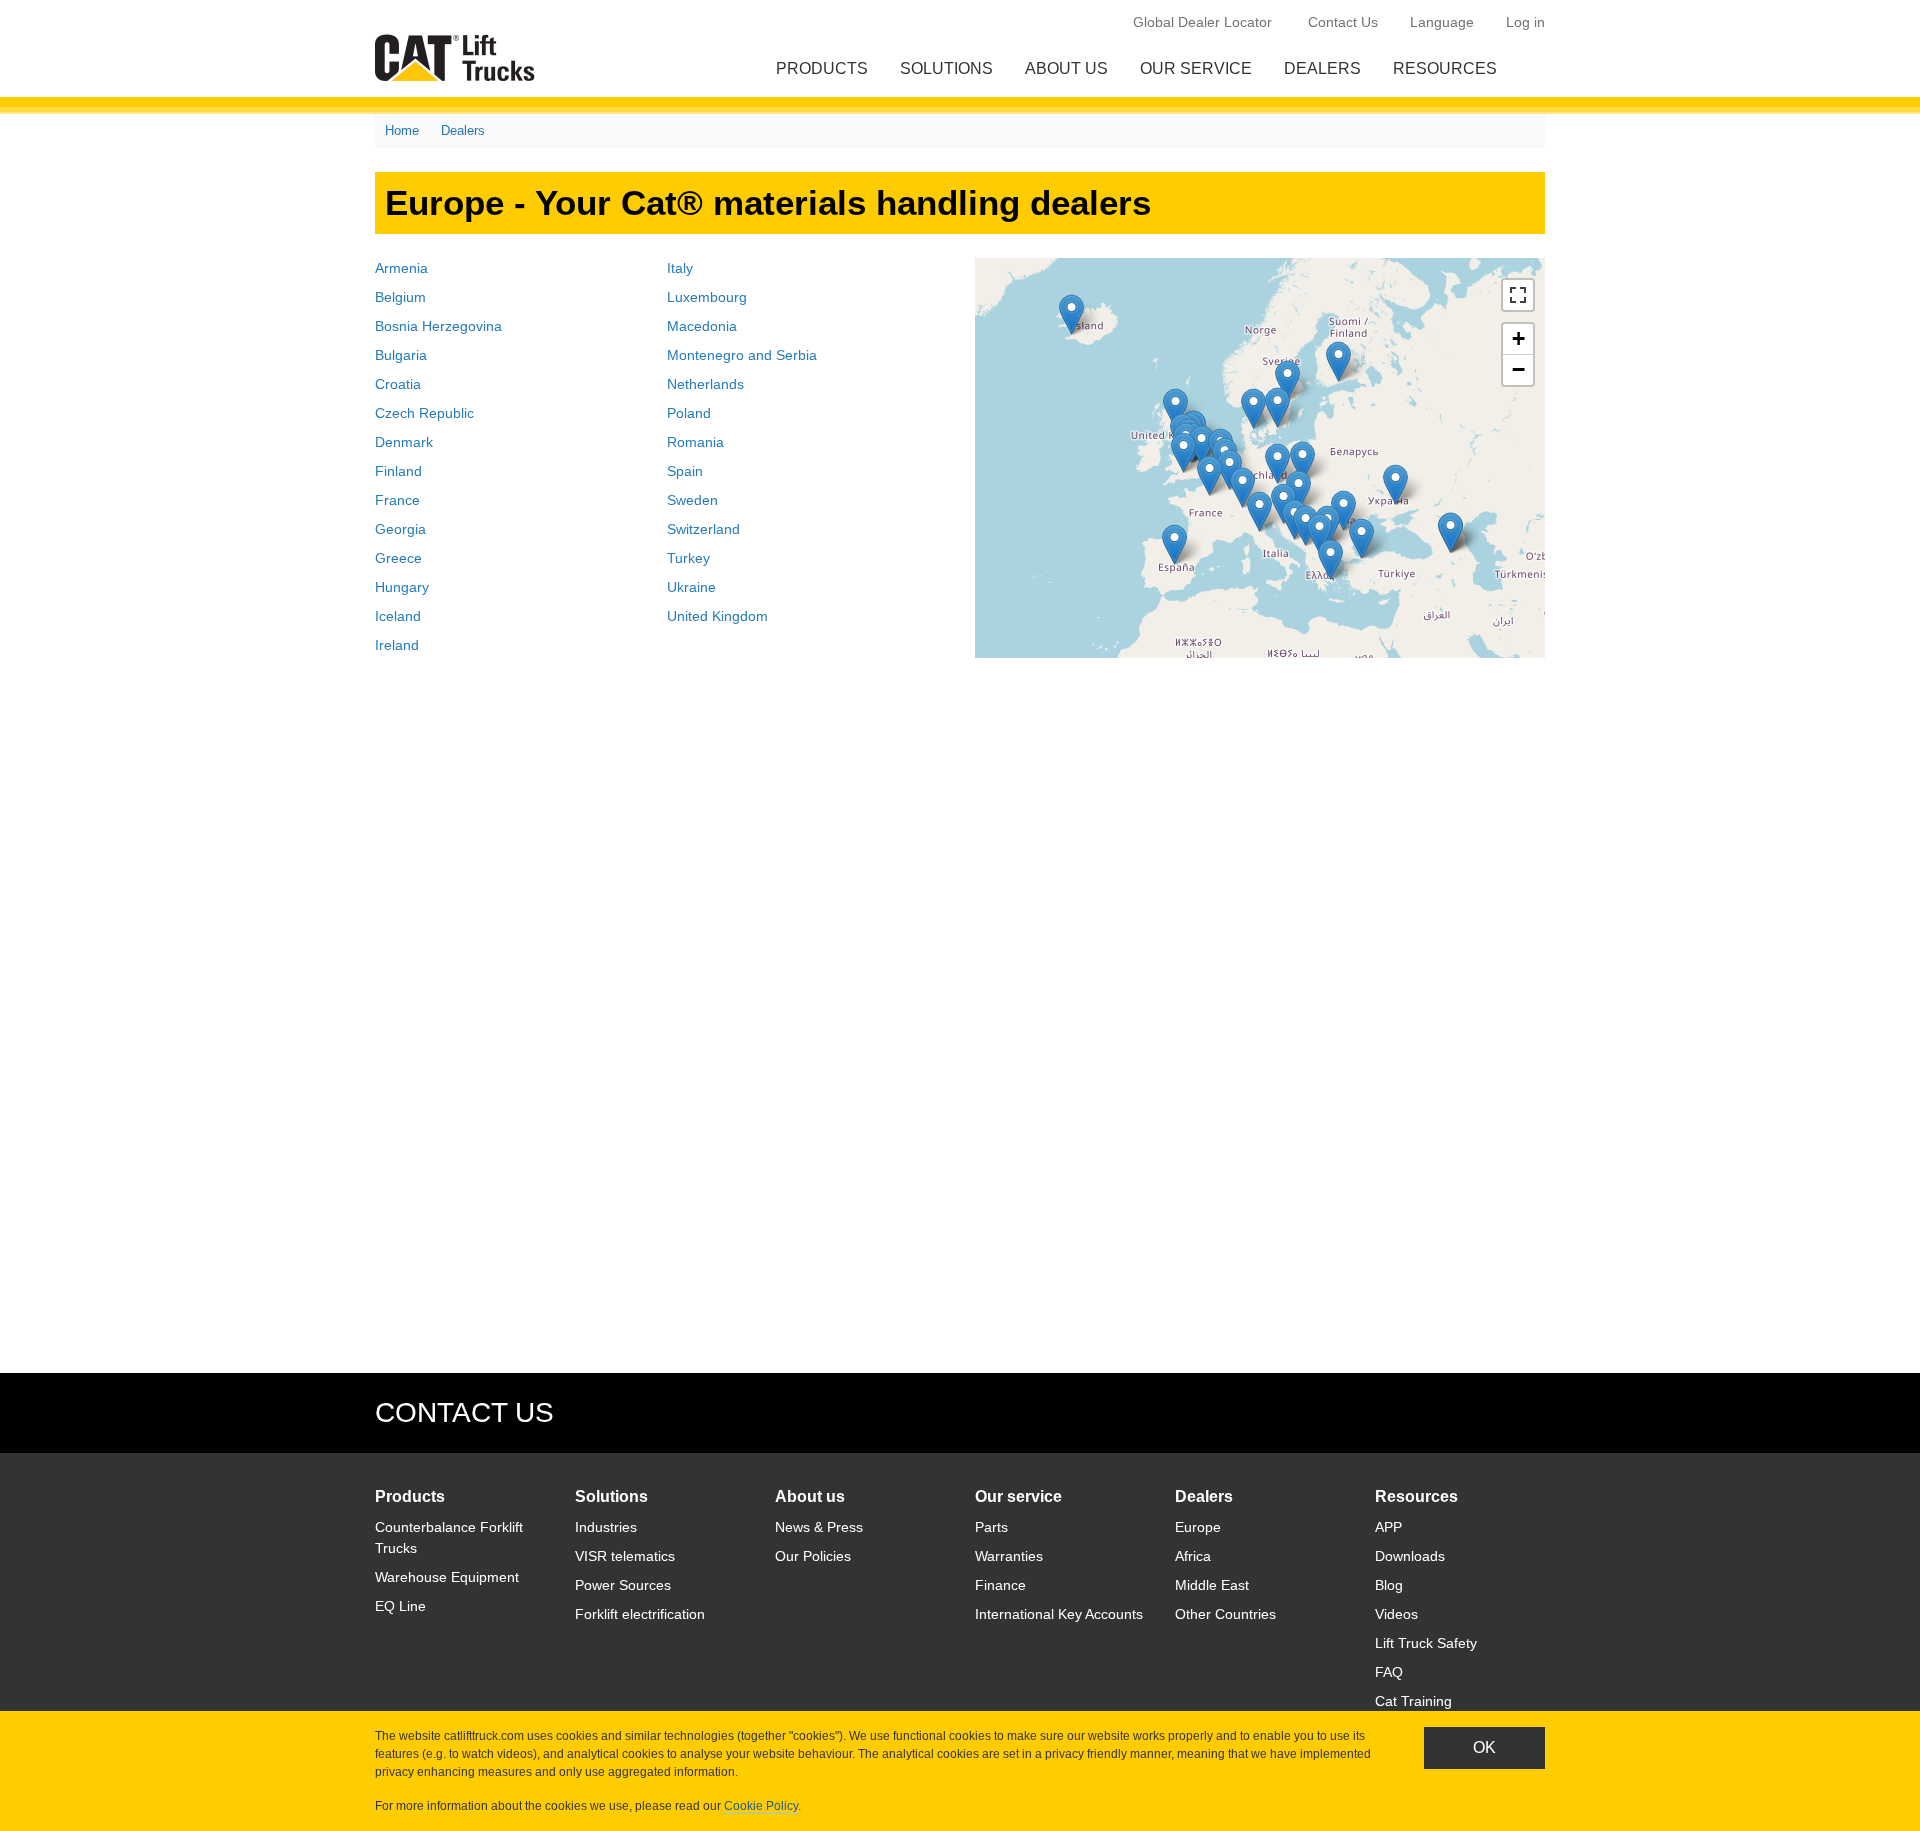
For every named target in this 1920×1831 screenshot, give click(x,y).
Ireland (397, 645)
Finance (1000, 1585)
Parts (991, 1527)
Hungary (402, 587)
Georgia (400, 529)
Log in (1525, 22)
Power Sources (623, 1585)
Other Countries (1225, 1614)
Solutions (946, 68)
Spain (685, 471)
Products (822, 68)
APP (1388, 1527)
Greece (398, 558)
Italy (680, 268)
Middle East (1212, 1585)
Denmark (404, 442)
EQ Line (400, 1606)
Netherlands (705, 384)
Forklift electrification (640, 1614)
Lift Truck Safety (1426, 1643)
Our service (1196, 68)
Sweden (692, 500)
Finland (398, 471)
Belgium (400, 297)
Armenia (401, 268)
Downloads (1410, 1556)
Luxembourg (707, 297)
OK (1484, 1747)
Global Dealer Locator (1202, 22)
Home (402, 130)
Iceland (398, 616)
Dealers (1322, 68)
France (397, 500)
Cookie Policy (761, 1806)
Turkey (688, 558)
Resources (1445, 68)
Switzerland (703, 529)
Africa (1193, 1556)
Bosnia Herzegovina (438, 326)
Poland (689, 413)
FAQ (1389, 1672)
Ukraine (691, 587)
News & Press (819, 1527)
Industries (606, 1527)
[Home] (459, 57)
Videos (1396, 1614)
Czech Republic (424, 413)
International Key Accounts (1059, 1614)
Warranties (1009, 1556)
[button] (1201, 445)
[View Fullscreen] (1518, 295)
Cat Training (1413, 1701)
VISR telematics (625, 1556)
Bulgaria (401, 355)
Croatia (398, 384)
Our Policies (813, 1556)
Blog (1389, 1585)
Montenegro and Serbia (742, 355)
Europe (1198, 1527)
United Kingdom (717, 616)
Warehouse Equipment (447, 1577)
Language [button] (1442, 22)
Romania (695, 442)
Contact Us (1343, 22)
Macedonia (702, 326)
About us (1066, 68)
